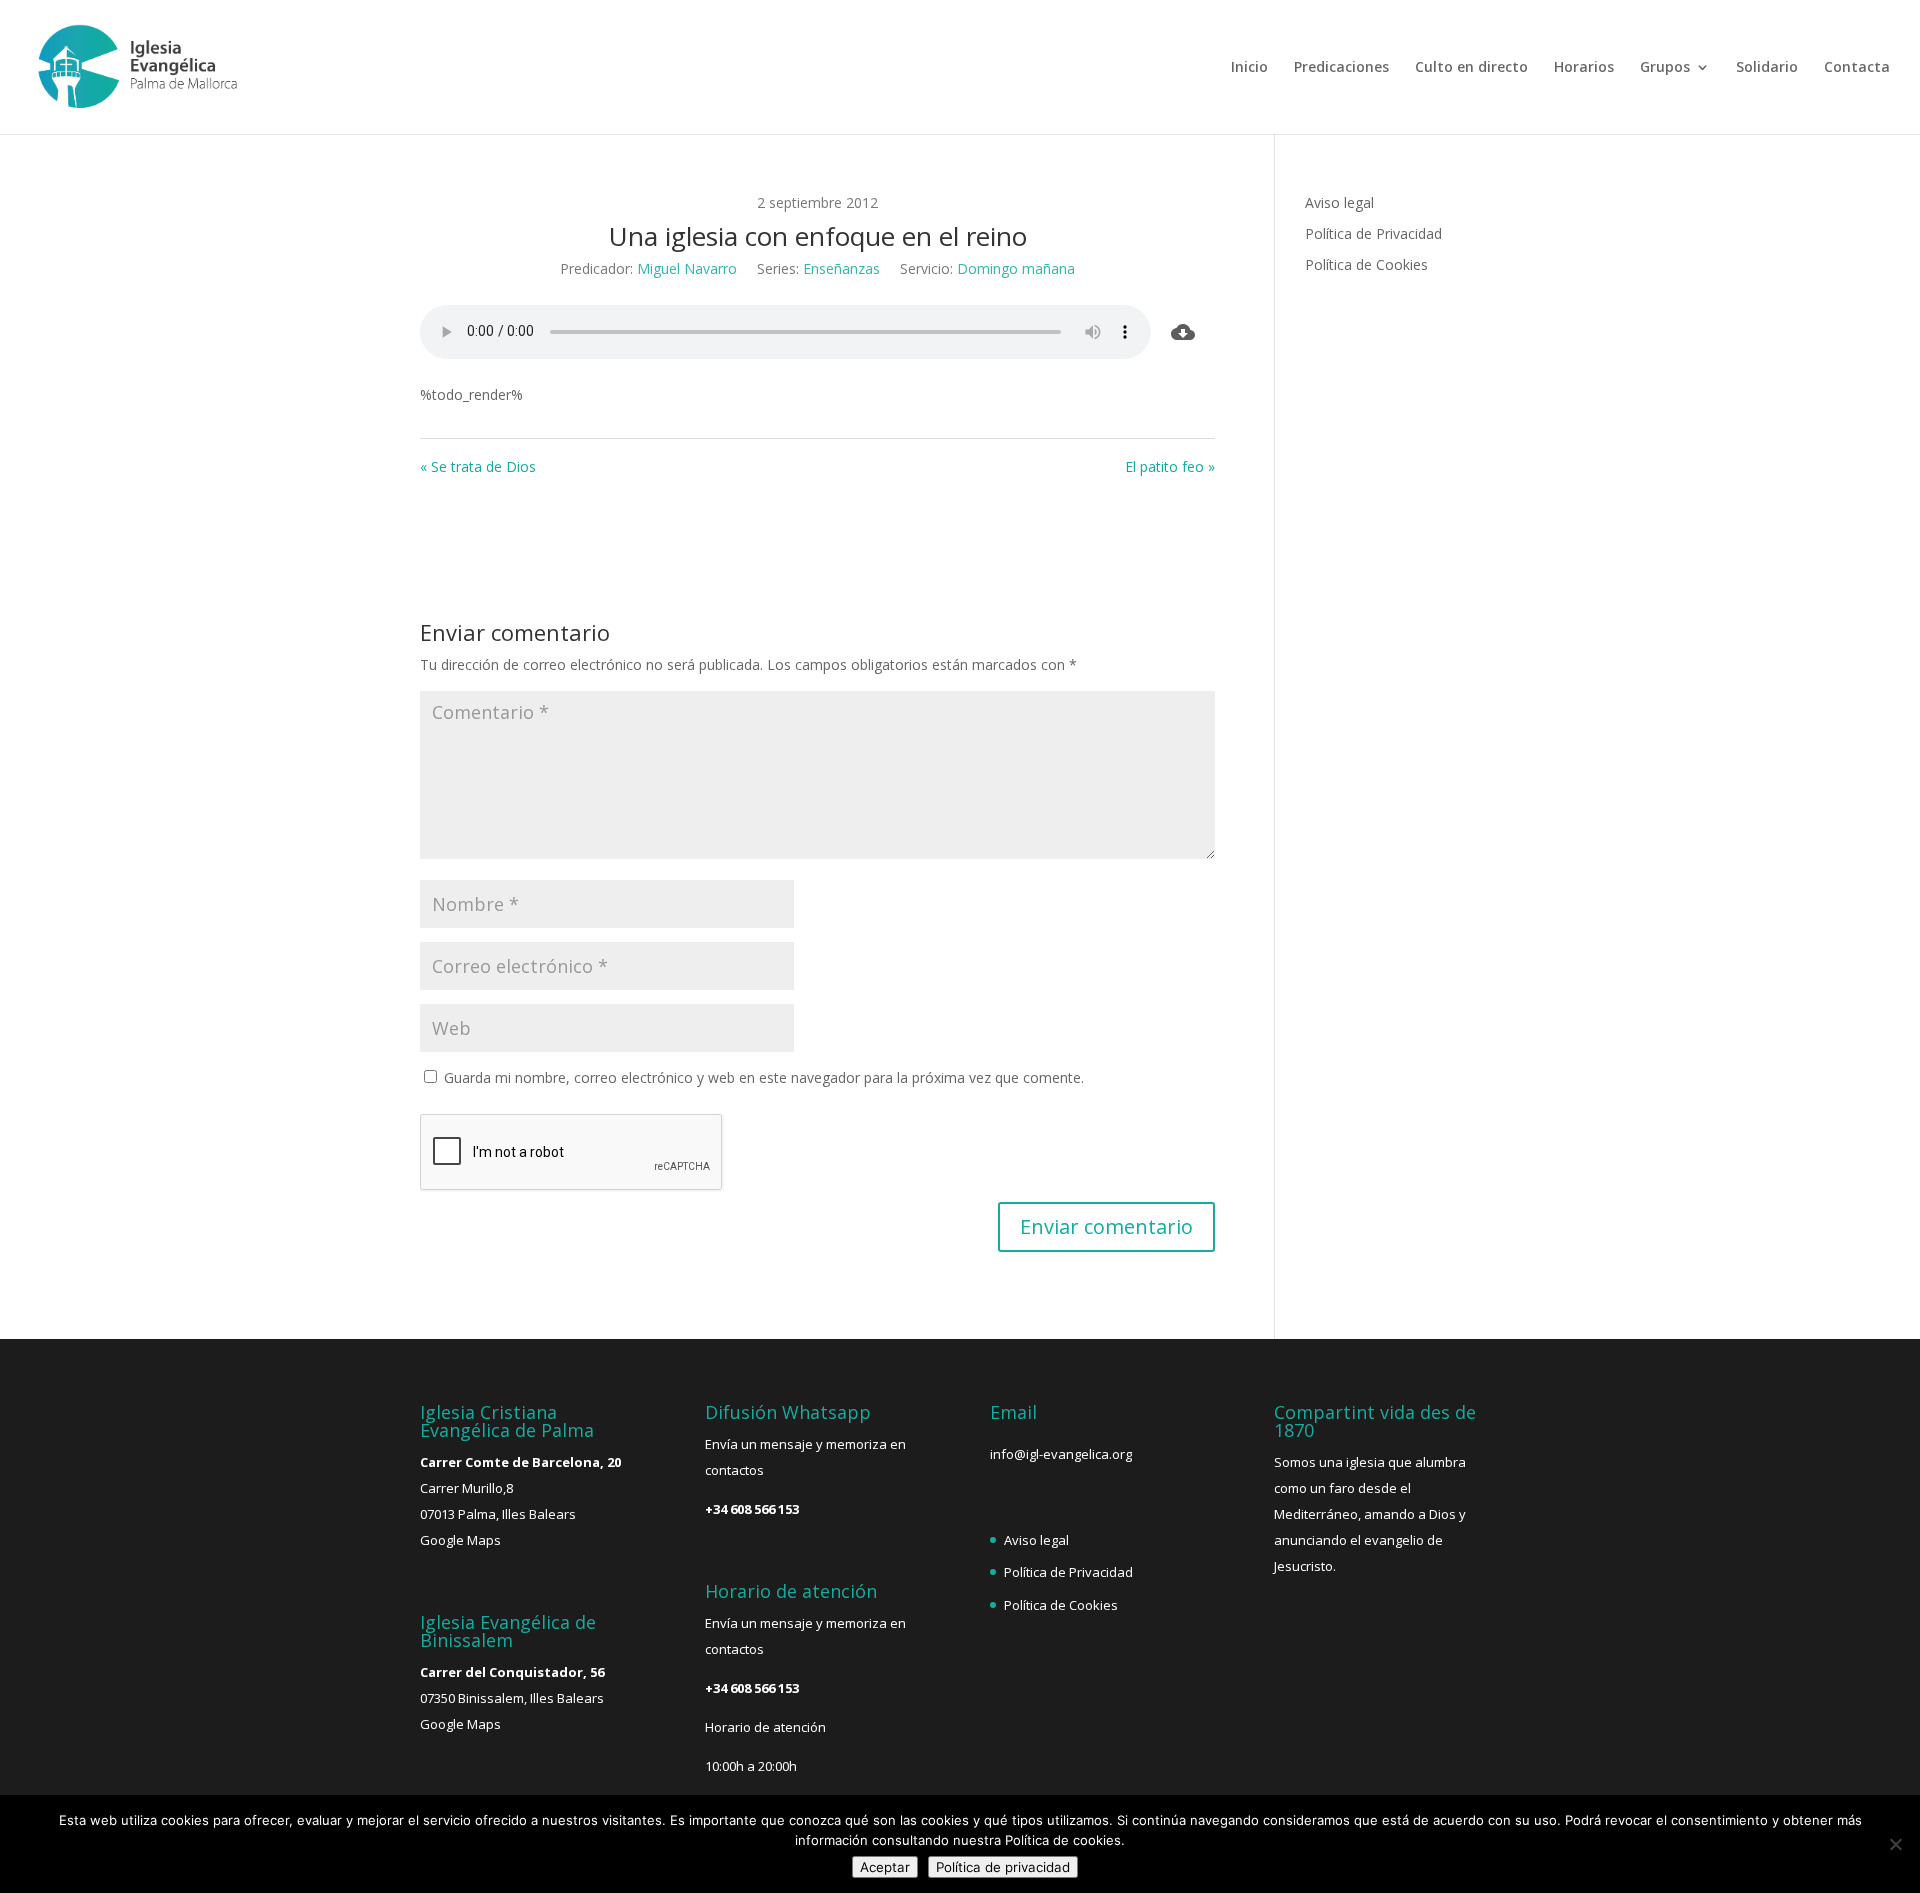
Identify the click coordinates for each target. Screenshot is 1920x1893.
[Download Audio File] (1183, 332)
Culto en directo (1471, 68)
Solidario (1767, 68)
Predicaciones (1341, 68)
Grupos (1665, 68)
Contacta (1857, 68)
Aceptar (885, 1867)
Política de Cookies (1366, 264)
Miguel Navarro (687, 268)
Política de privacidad (1003, 1867)
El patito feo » (1170, 466)
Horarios (1584, 68)
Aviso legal (1339, 202)
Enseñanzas (841, 268)
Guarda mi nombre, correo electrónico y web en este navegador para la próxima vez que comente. (764, 1077)
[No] (1895, 1844)
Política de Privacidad (1373, 233)
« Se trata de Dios (478, 466)
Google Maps (460, 1540)
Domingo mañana (1016, 268)
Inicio (1249, 68)
